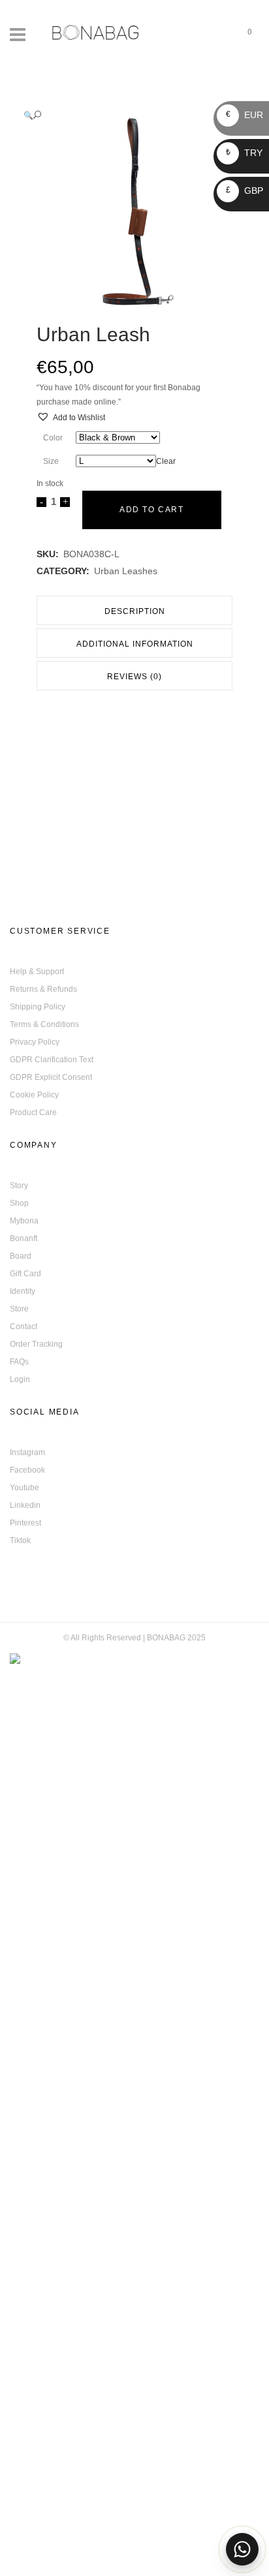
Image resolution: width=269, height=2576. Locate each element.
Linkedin (25, 1505)
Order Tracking (36, 1344)
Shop (19, 1203)
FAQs (19, 1362)
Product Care (33, 1112)
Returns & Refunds (43, 989)
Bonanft (24, 1238)
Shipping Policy (38, 1007)
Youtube (24, 1488)
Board (21, 1256)
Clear (166, 461)
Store (19, 1309)
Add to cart (152, 510)
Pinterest (25, 1523)
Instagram (27, 1452)
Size (51, 461)
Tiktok (20, 1541)
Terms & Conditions (44, 1024)
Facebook (27, 1470)
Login (20, 1379)
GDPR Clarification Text (52, 1060)
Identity (23, 1291)
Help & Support (37, 972)
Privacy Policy (35, 1042)
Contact (24, 1326)
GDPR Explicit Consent (51, 1077)
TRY (244, 153)
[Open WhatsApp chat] (242, 2549)
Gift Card (25, 1274)
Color (53, 438)
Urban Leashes (126, 571)
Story (19, 1186)
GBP (245, 191)
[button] (121, 115)
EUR (245, 115)
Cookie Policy (34, 1095)
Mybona (24, 1221)
